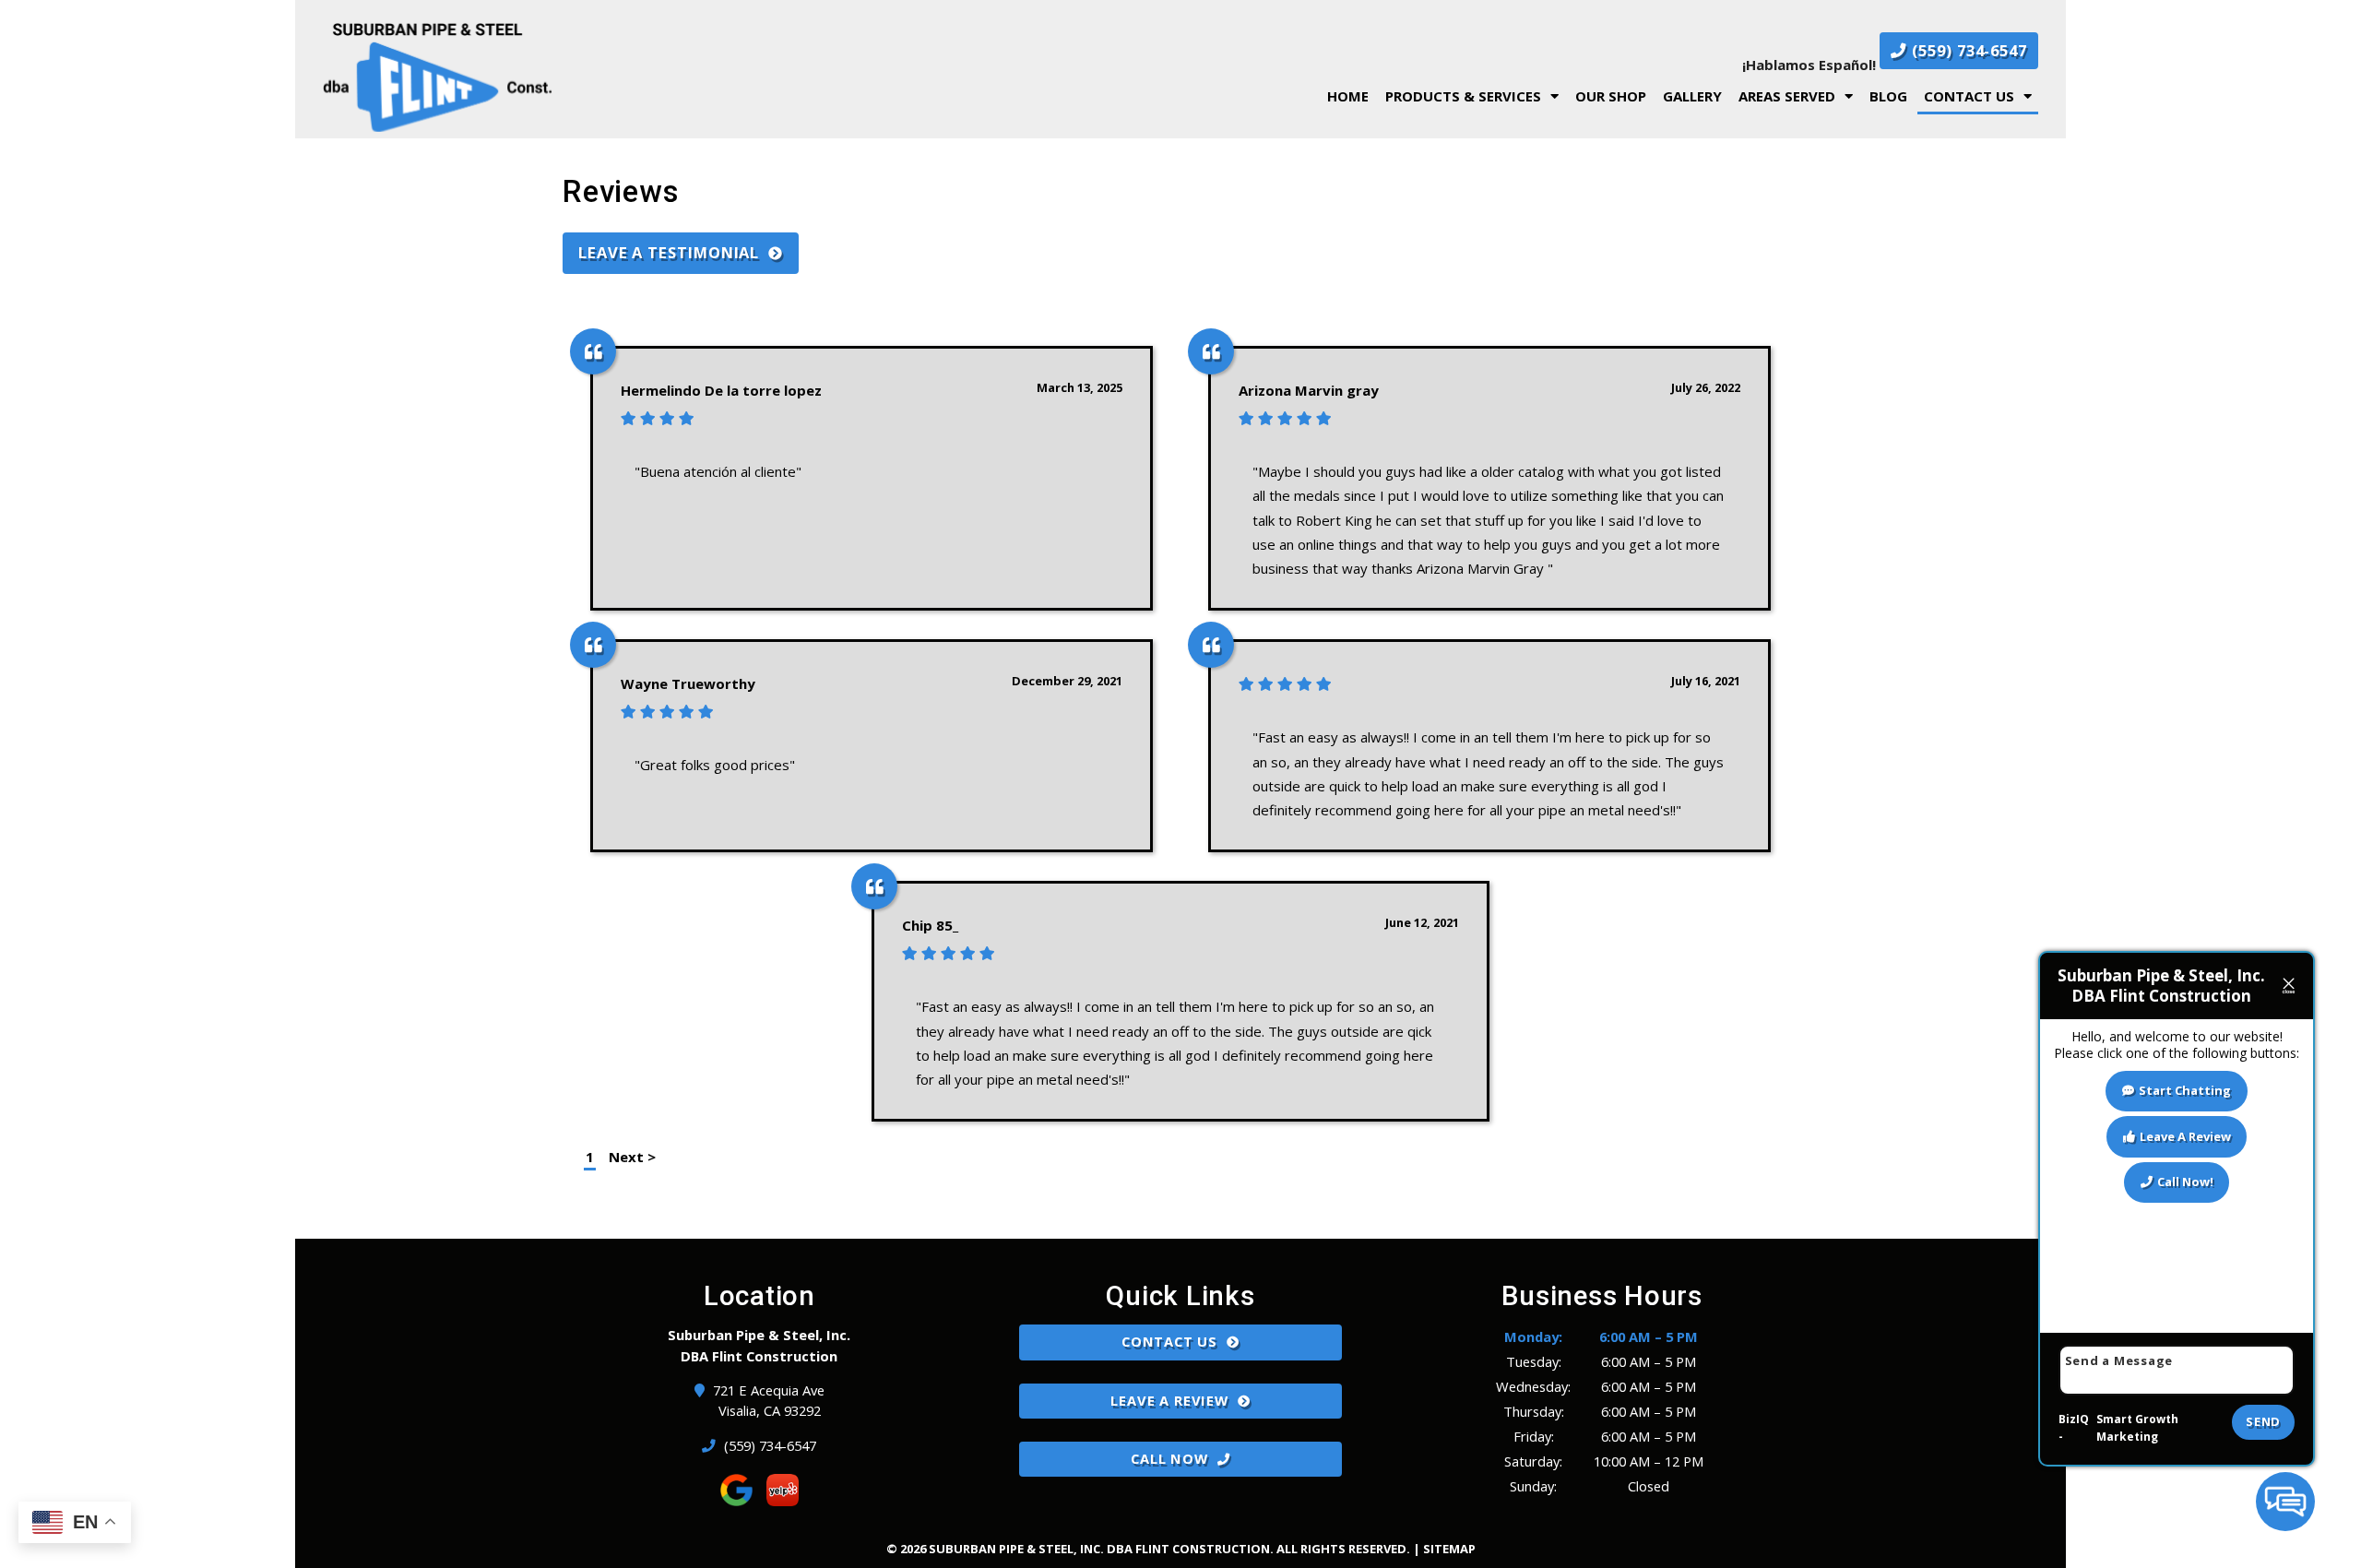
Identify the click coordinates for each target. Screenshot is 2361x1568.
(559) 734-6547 (1967, 50)
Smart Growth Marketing (2137, 1428)
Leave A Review (1169, 1400)
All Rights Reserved (1341, 1549)
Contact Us (1969, 96)
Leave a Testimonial (669, 252)
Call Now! (2185, 1182)
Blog (1888, 96)
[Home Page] (599, 77)
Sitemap (1449, 1549)
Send (2263, 1421)
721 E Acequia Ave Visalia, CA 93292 (770, 1401)
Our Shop (1611, 96)
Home (1348, 96)
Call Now (1169, 1458)
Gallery (1692, 96)
